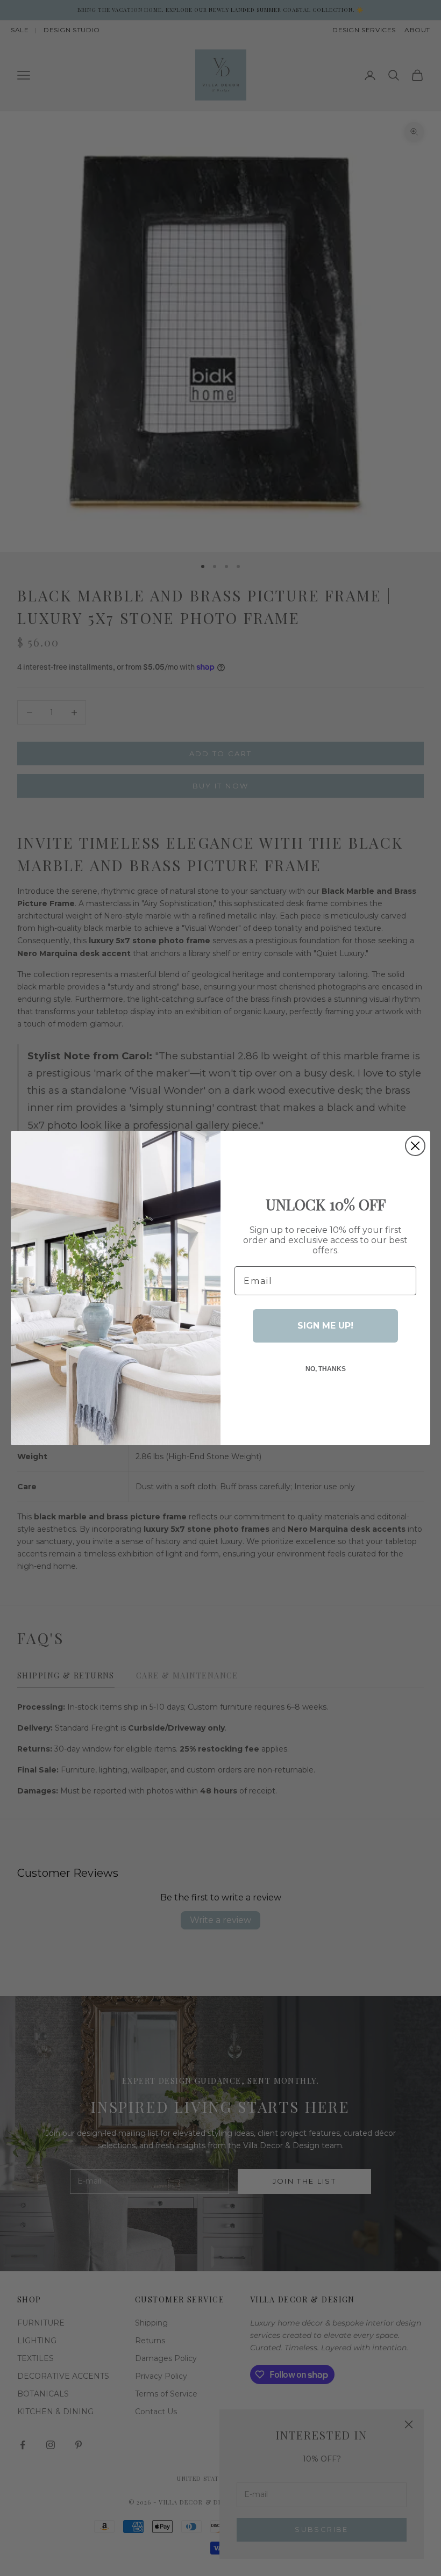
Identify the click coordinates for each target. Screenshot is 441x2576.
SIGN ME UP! (325, 1326)
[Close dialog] (415, 1146)
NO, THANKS (326, 1369)
